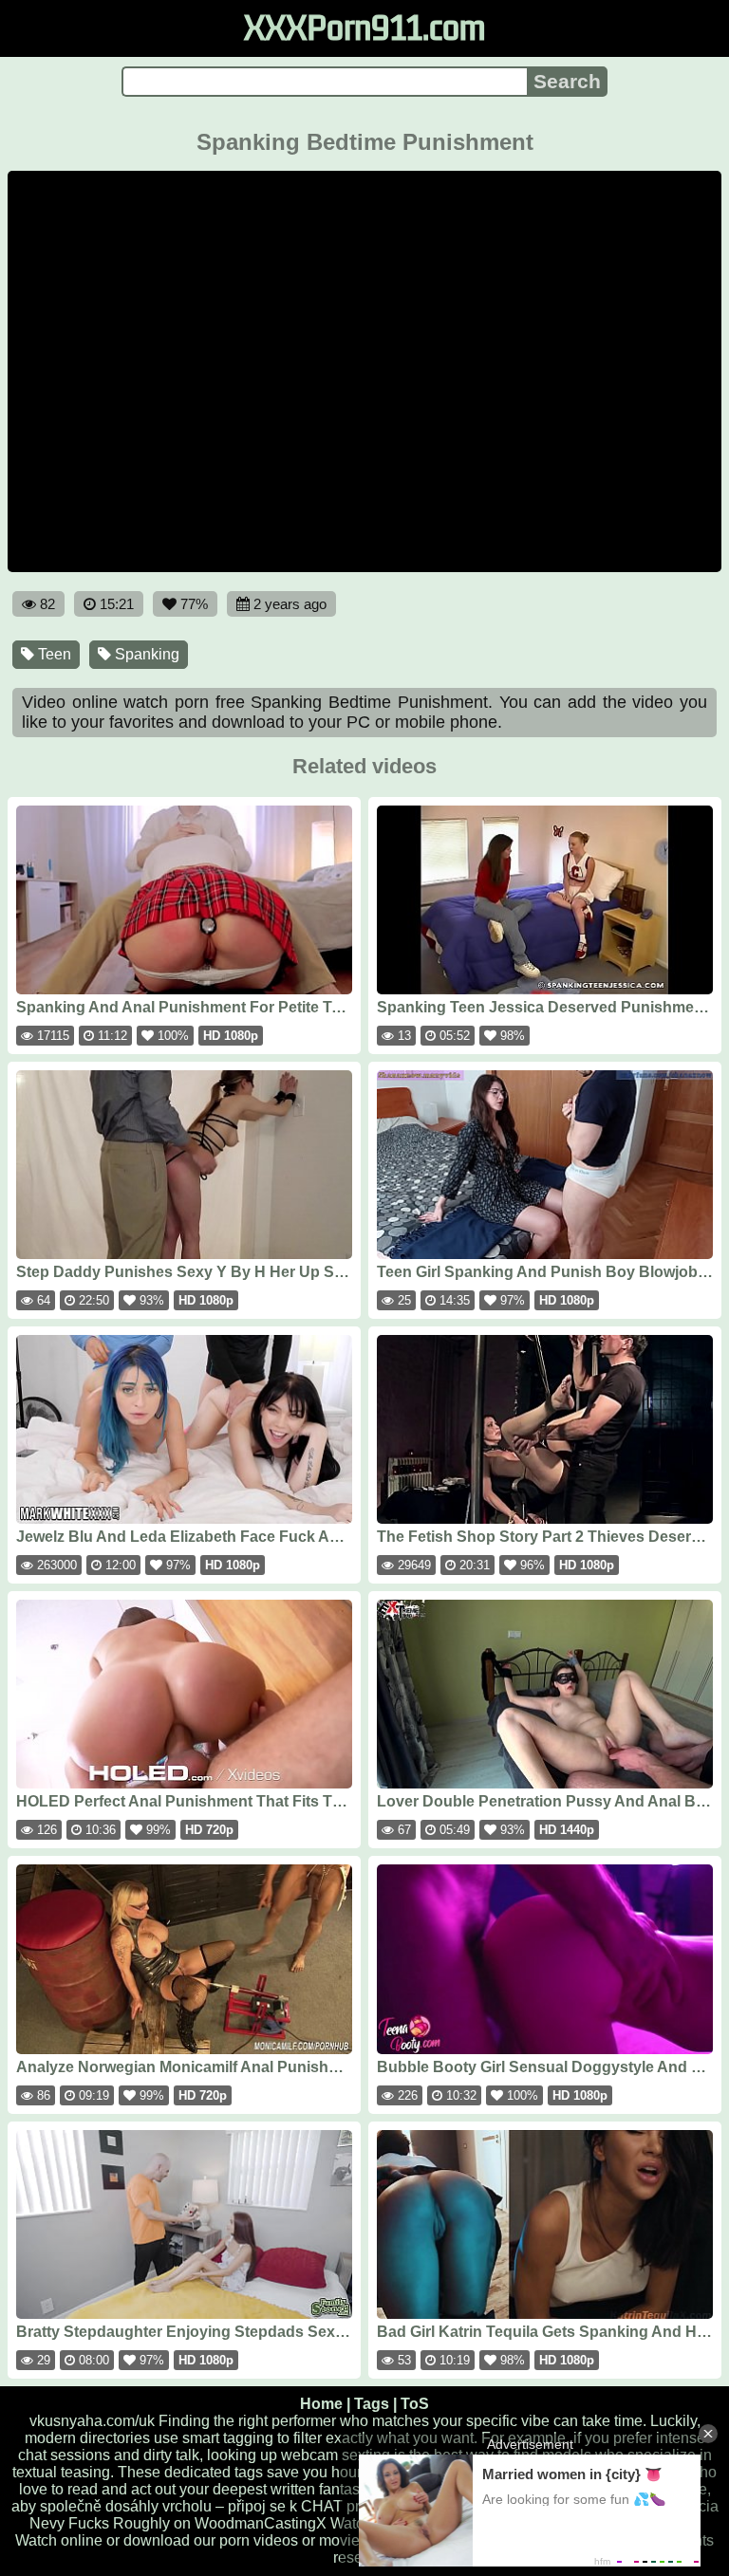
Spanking (145, 654)
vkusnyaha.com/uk (92, 2421)
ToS (415, 2404)
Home (321, 2404)
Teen (53, 654)
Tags (372, 2404)
